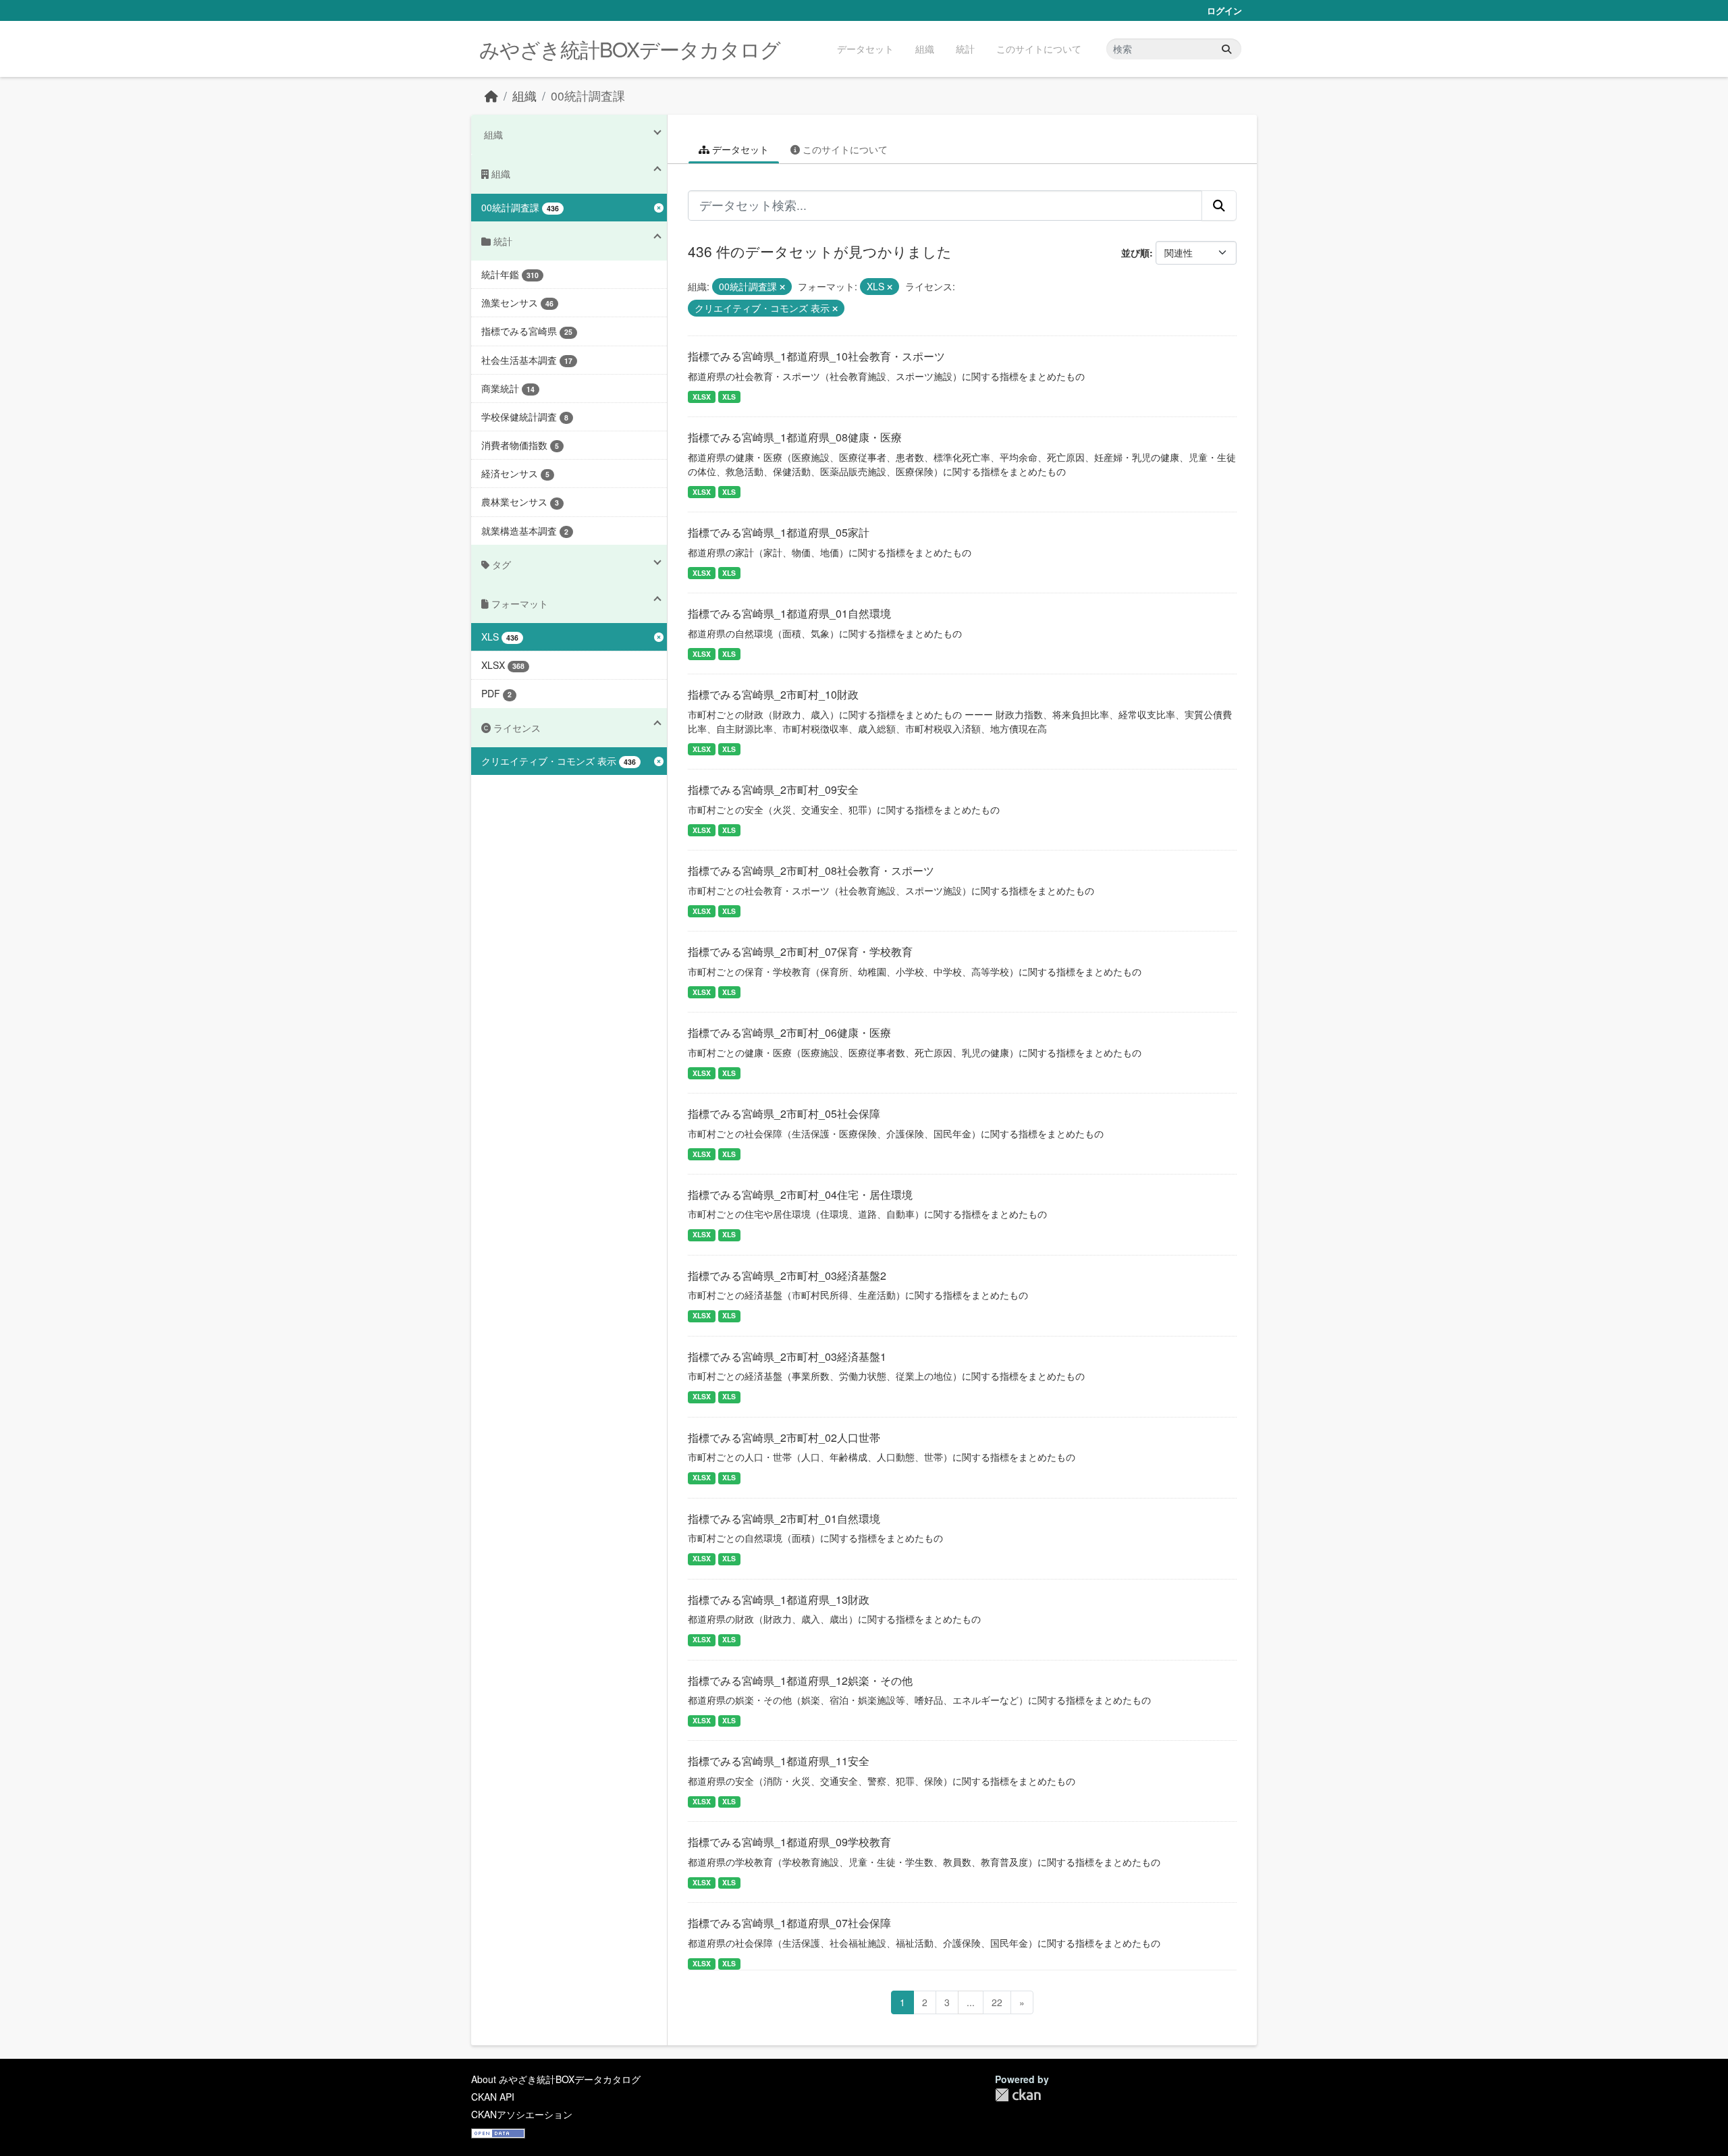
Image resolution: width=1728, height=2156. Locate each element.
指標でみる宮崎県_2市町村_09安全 (773, 789)
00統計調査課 (588, 96)
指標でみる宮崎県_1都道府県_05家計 (779, 532)
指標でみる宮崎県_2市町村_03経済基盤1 (787, 1356)
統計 (965, 49)
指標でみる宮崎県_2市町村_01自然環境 (784, 1518)
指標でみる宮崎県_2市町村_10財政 (773, 694)
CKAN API (493, 2097)
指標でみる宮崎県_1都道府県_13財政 (779, 1599)
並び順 (1135, 252)
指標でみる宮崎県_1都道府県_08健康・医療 (795, 437)
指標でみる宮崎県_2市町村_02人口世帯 (784, 1437)
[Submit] (1226, 49)
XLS (729, 397)
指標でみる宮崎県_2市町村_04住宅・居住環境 (800, 1194)
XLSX (702, 397)
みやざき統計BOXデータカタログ (630, 49)
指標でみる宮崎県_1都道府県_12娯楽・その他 (800, 1680)
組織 (925, 49)
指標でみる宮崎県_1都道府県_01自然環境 (789, 613)
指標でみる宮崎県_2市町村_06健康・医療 (789, 1032)
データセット (865, 49)
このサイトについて (1039, 49)
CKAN (1018, 2095)
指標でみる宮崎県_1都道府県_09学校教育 (789, 1842)
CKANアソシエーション (522, 2114)
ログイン (1224, 10)
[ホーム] (491, 96)
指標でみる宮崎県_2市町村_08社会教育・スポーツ (811, 870)
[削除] (782, 287)
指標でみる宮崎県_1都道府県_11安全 (779, 1761)
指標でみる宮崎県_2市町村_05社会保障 (784, 1113)
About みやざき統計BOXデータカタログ (556, 2079)
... (971, 2002)
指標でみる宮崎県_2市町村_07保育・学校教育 (800, 951)
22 (997, 2002)
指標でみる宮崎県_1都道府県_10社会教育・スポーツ (816, 356)
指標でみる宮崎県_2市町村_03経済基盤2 (787, 1275)
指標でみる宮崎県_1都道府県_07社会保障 (789, 1923)
